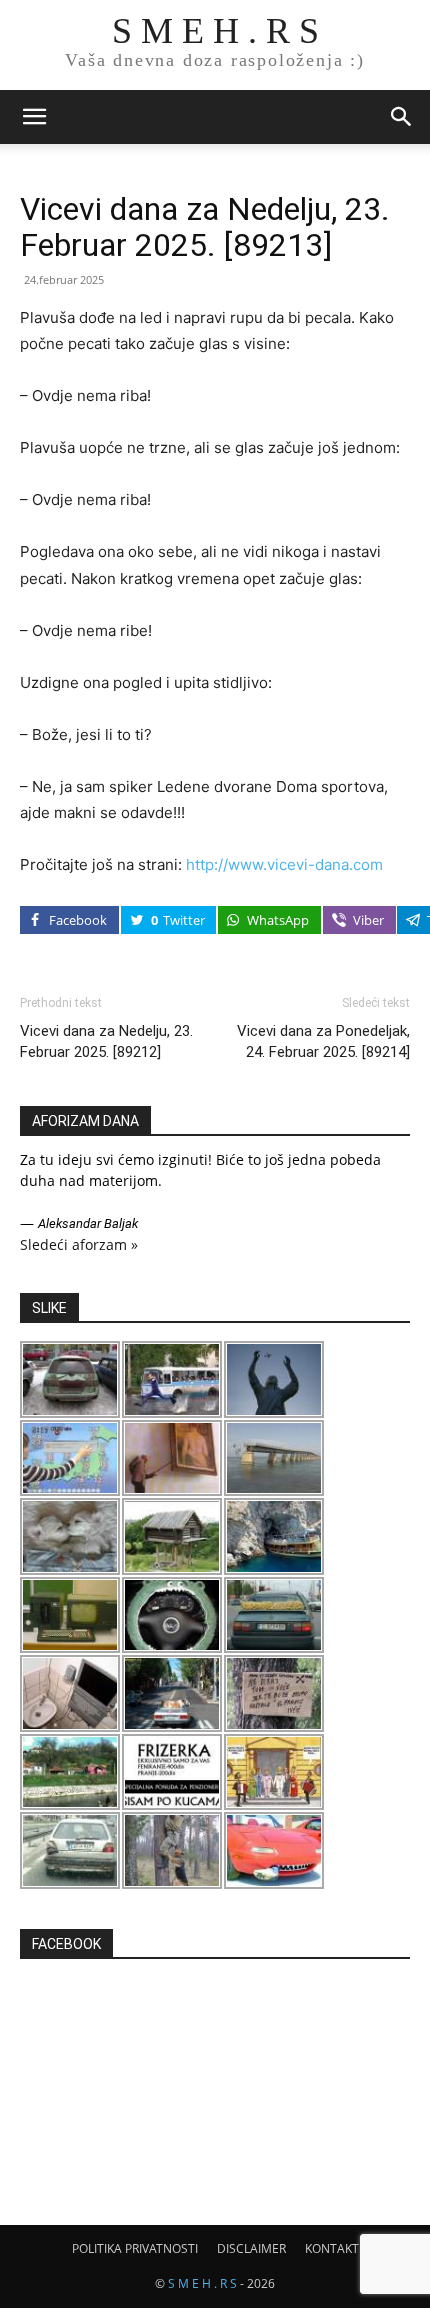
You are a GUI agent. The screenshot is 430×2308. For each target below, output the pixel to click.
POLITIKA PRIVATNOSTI (135, 2248)
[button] (34, 117)
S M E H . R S (202, 2283)
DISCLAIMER (251, 2248)
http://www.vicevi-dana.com (284, 864)
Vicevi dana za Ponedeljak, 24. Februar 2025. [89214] (323, 1041)
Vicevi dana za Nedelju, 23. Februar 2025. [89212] (106, 1041)
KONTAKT (332, 2248)
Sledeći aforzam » (79, 1244)
